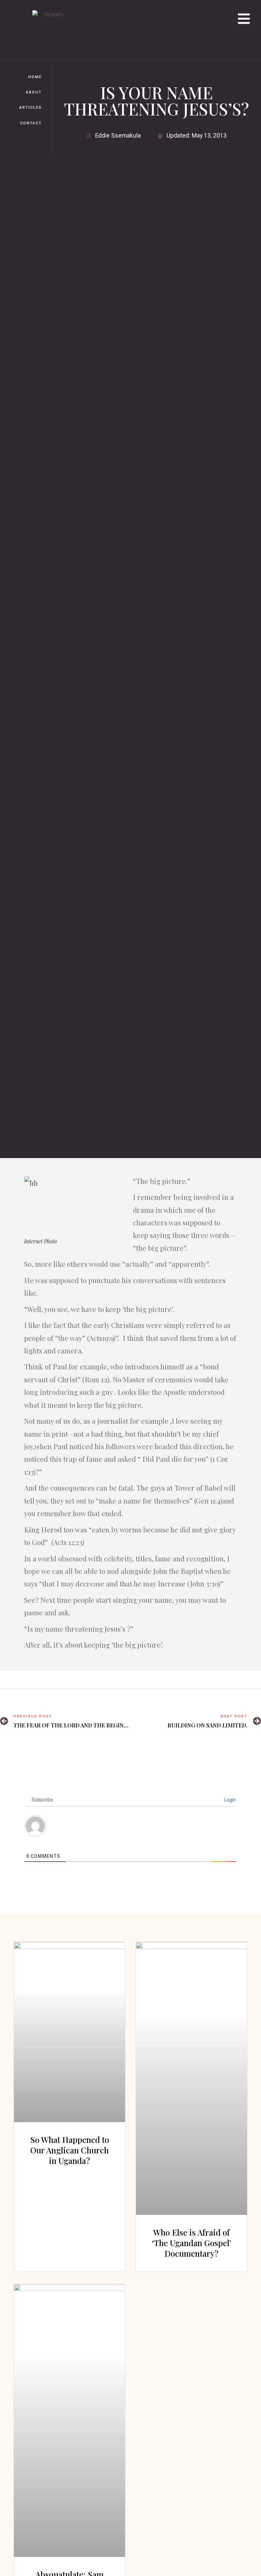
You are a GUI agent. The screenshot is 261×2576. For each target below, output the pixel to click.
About (34, 92)
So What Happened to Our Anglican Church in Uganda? (70, 2150)
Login (230, 1800)
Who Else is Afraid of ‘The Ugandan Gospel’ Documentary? (192, 2243)
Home (35, 77)
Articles (31, 108)
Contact (31, 123)
